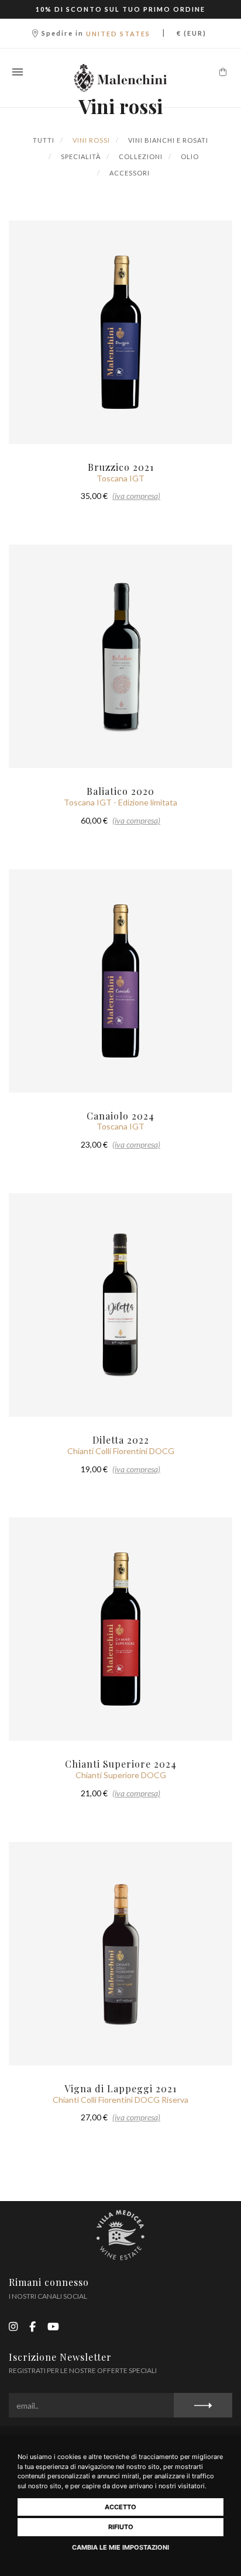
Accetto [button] (120, 2507)
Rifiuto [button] (121, 2527)
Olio (189, 156)
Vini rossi (90, 140)
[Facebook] (32, 2327)
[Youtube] (53, 2327)
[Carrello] (223, 72)
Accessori (129, 173)
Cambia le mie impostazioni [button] (120, 2547)
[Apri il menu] (18, 72)
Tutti (44, 140)
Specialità (80, 156)
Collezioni (140, 156)
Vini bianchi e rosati (167, 140)
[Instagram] (13, 2327)
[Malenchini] (120, 78)
